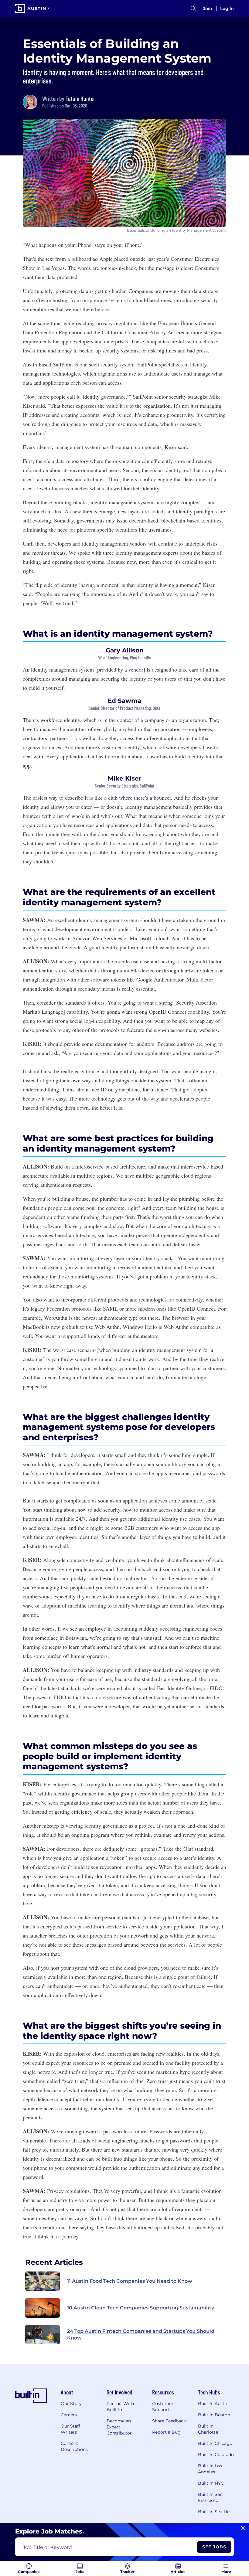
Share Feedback (169, 2421)
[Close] (243, 2528)
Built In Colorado (216, 2455)
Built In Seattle (214, 2512)
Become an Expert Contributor (119, 2427)
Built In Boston (214, 2415)
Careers (69, 2415)
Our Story (71, 2404)
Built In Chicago (215, 2443)
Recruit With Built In (120, 2407)
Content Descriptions (74, 2446)
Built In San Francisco (210, 2497)
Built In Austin (213, 2404)
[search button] (193, 9)
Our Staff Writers (70, 2429)
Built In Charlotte (208, 2429)
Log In (227, 9)
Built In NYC (211, 2483)
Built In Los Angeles (210, 2469)
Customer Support (163, 2407)
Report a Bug (166, 2432)
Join (208, 9)
